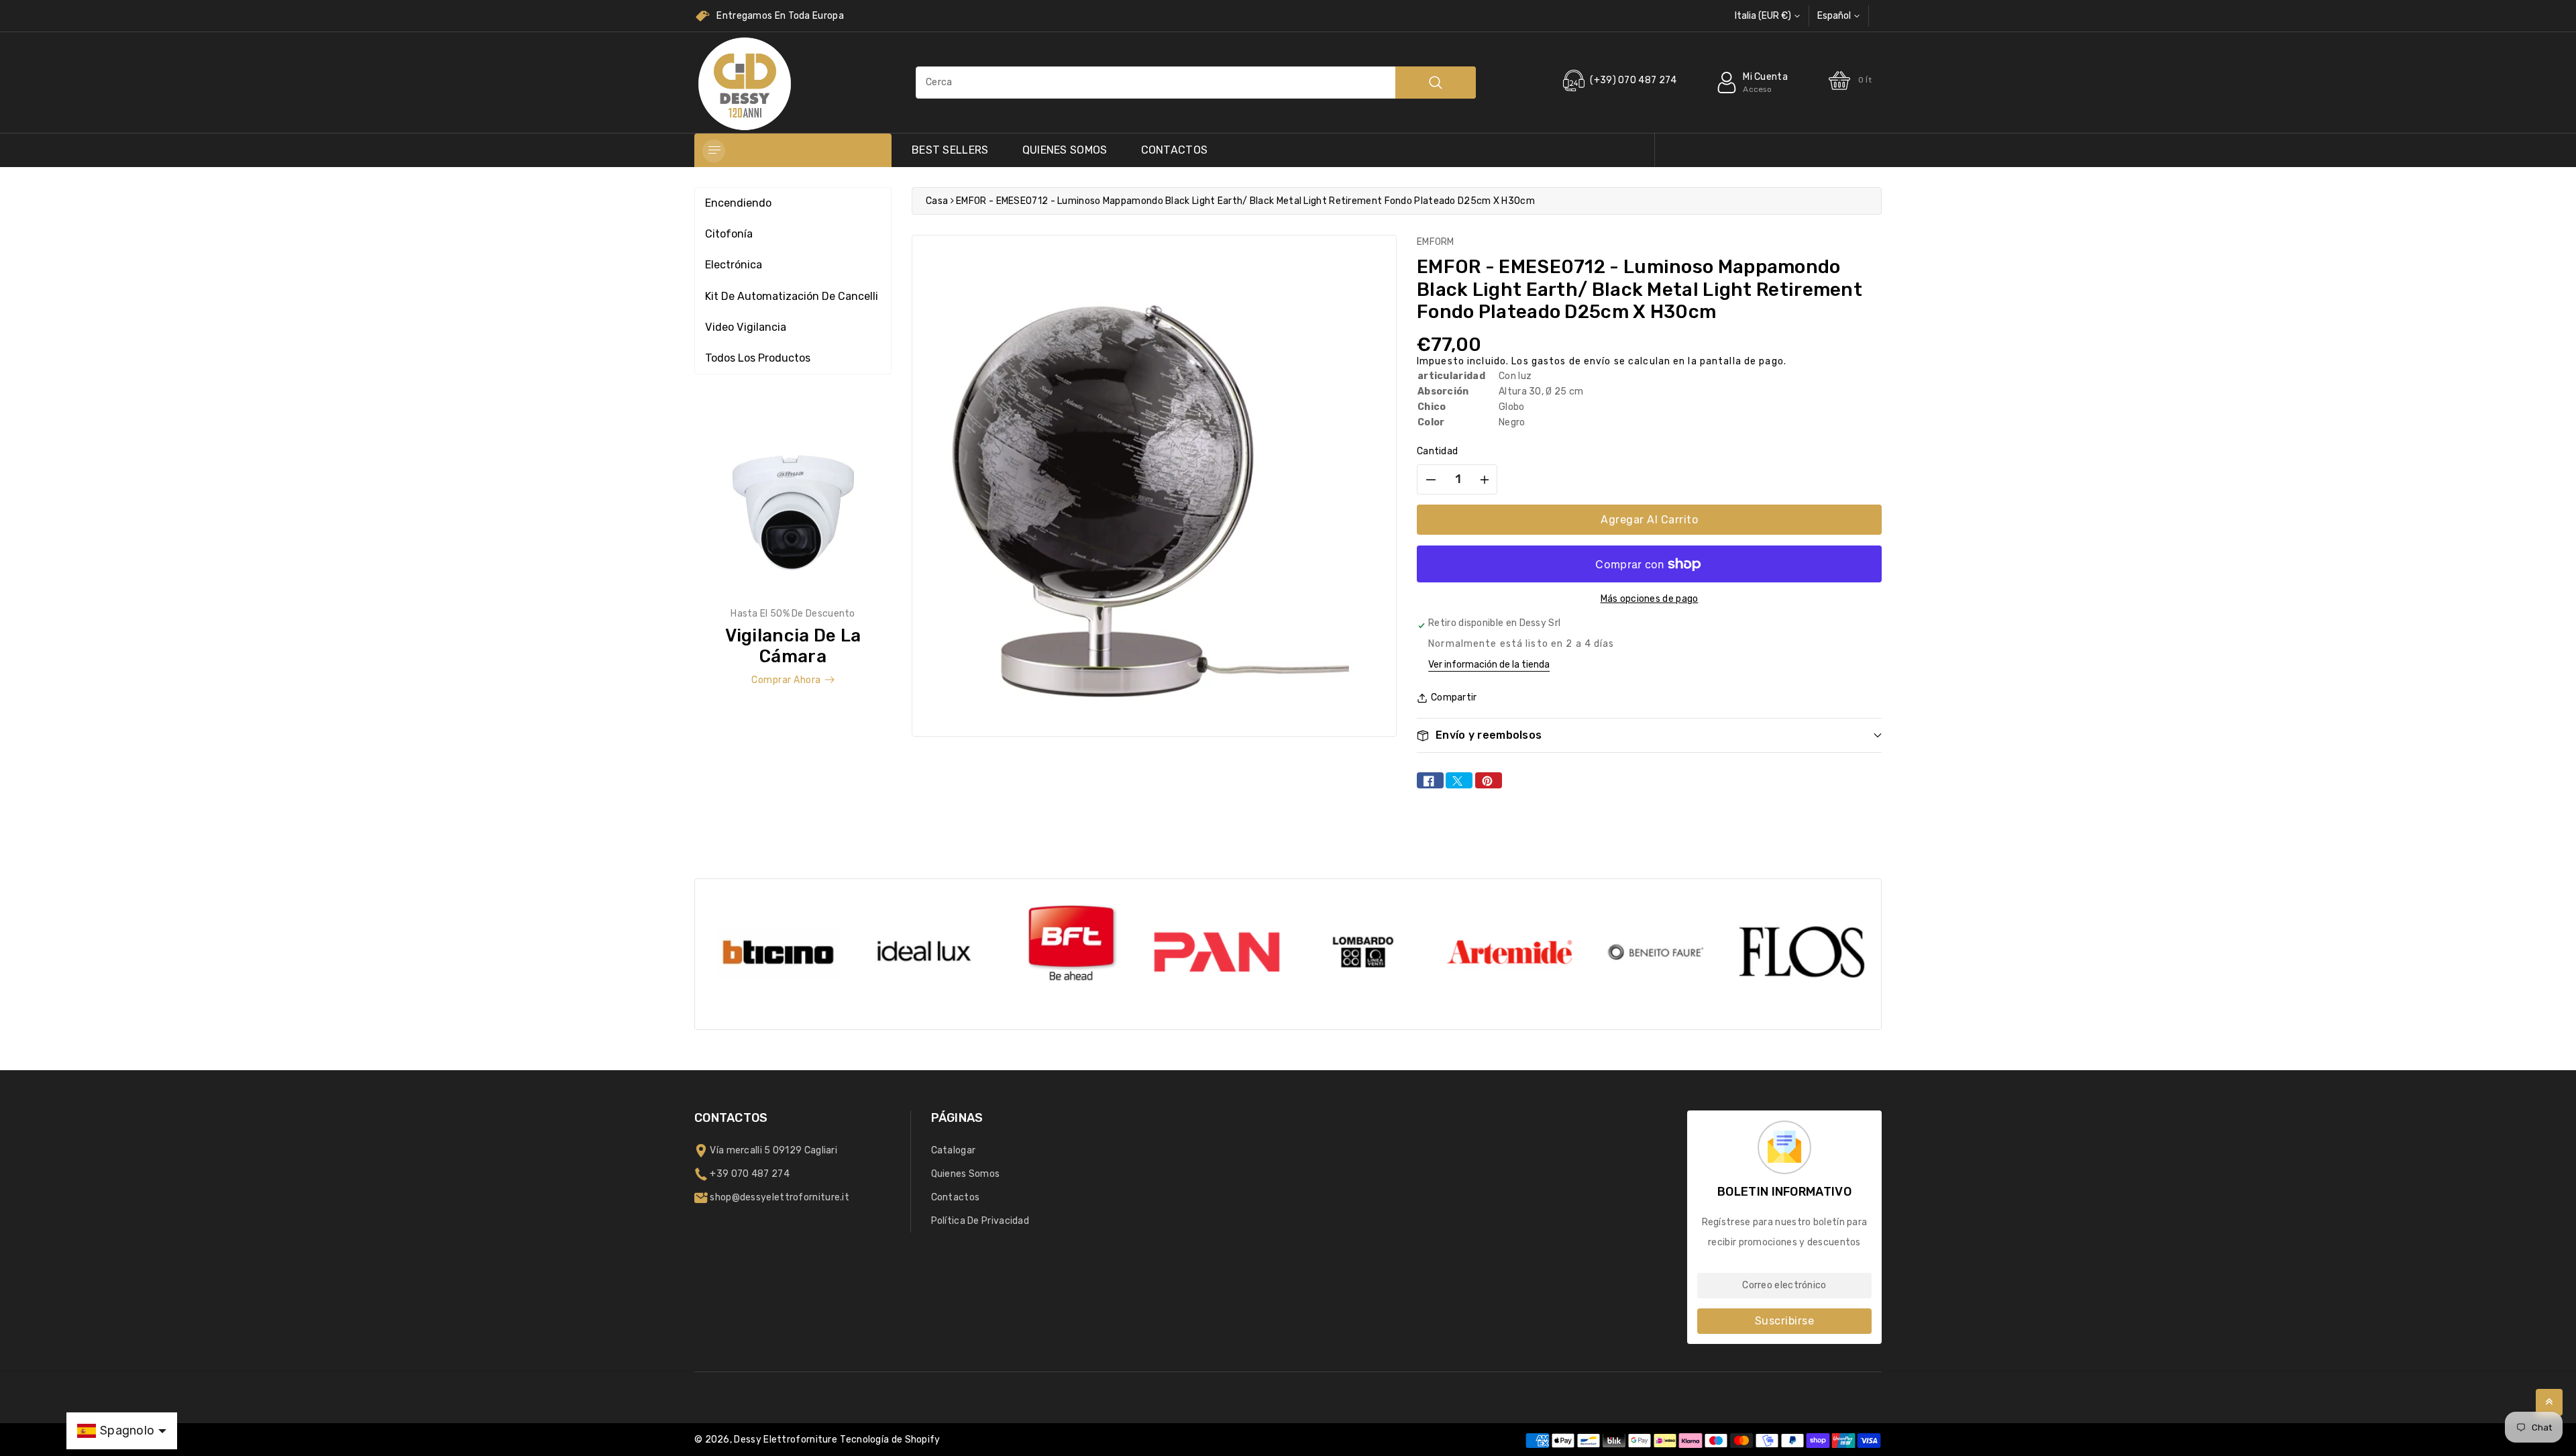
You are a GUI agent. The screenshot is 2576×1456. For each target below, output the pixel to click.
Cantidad (1437, 451)
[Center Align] (714, 151)
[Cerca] (1436, 83)
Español (1834, 16)
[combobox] (1196, 83)
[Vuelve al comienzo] (2549, 1402)
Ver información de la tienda (1489, 665)
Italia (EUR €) (1763, 16)
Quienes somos (1065, 150)
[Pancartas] (793, 555)
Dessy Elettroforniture (786, 1440)
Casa (937, 201)
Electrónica (734, 265)
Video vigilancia (746, 327)
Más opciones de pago (1650, 599)
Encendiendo (738, 203)
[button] (1649, 735)
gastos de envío (1571, 361)
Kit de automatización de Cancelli (792, 296)
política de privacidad (980, 1221)
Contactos (1175, 150)
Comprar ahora (786, 680)
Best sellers (950, 150)
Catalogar (954, 1150)
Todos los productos (758, 358)
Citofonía (729, 234)
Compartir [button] (1454, 697)
